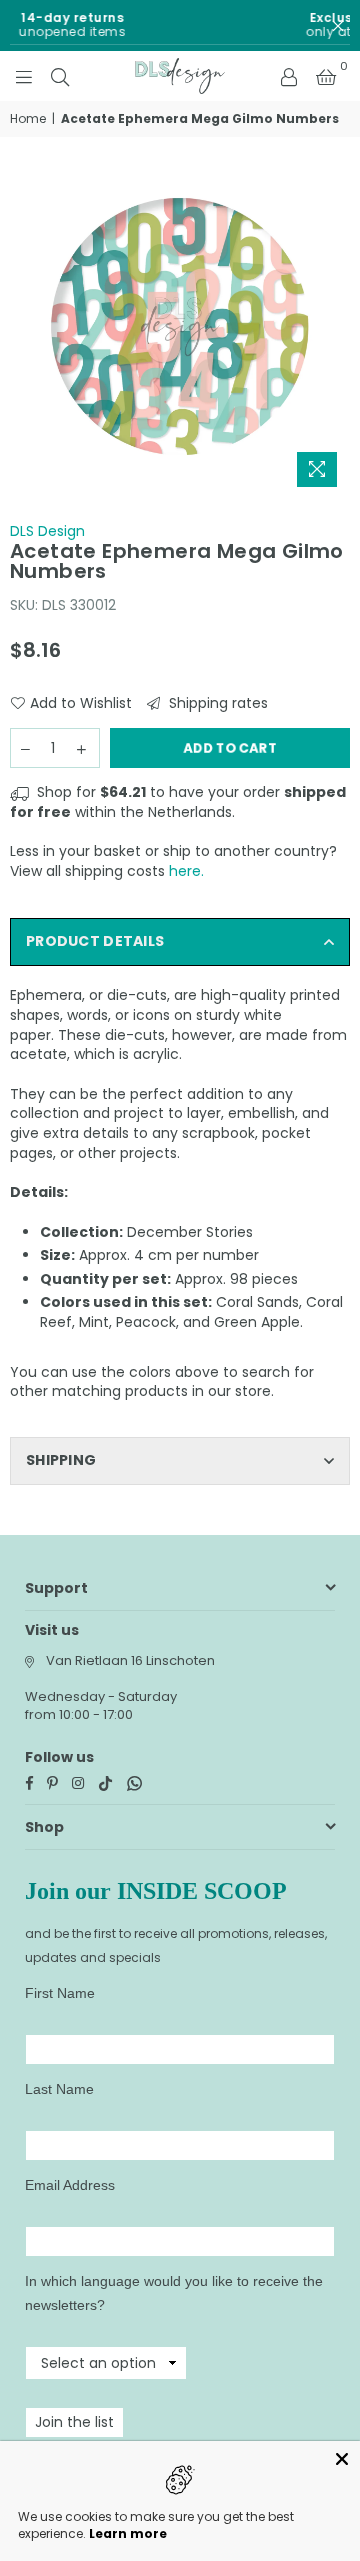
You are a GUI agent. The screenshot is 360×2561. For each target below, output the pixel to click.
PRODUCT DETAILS (95, 941)
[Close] (342, 2459)
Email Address (70, 2185)
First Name (60, 1993)
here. (186, 871)
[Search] (60, 76)
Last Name (59, 2089)
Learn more (128, 2533)
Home (28, 119)
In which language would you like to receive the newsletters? (174, 2293)
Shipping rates (216, 703)
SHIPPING (61, 1460)
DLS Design (47, 531)
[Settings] (289, 76)
